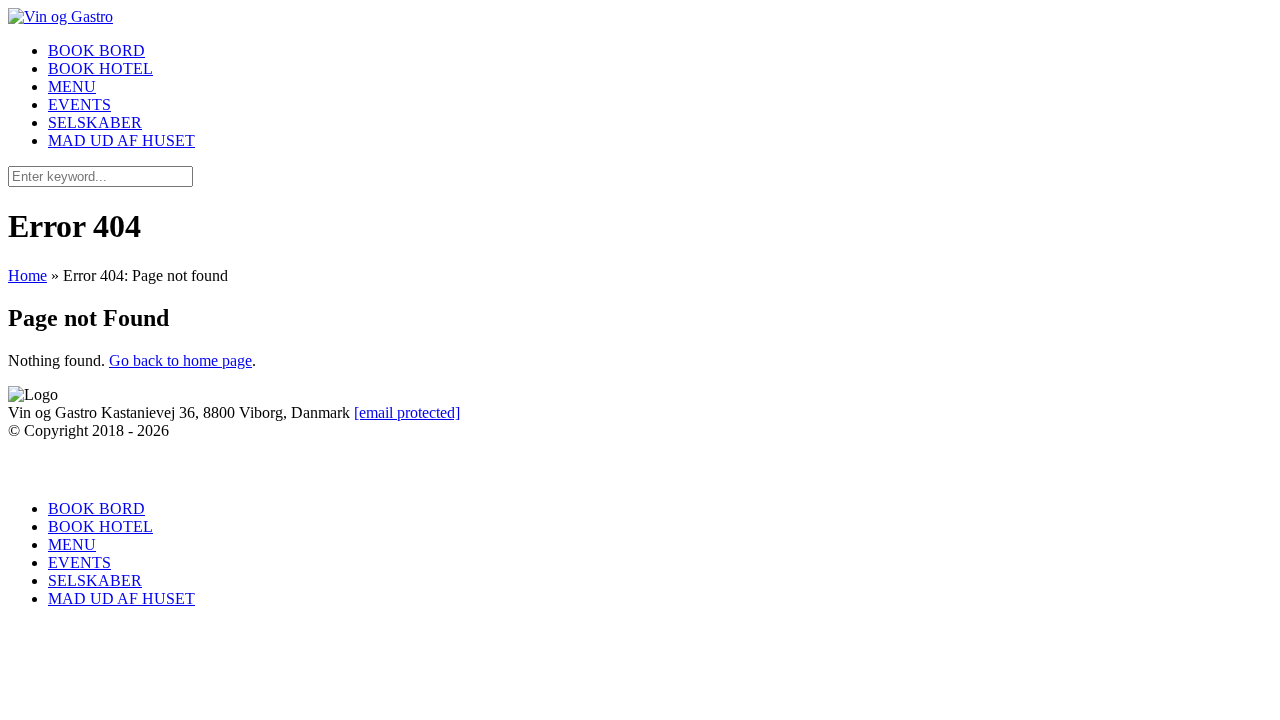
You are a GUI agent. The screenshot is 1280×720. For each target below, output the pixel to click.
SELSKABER (95, 122)
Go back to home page (180, 360)
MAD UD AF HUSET (121, 140)
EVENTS (79, 104)
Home (27, 275)
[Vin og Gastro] (60, 16)
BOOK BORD (96, 50)
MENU (72, 86)
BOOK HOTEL (100, 68)
